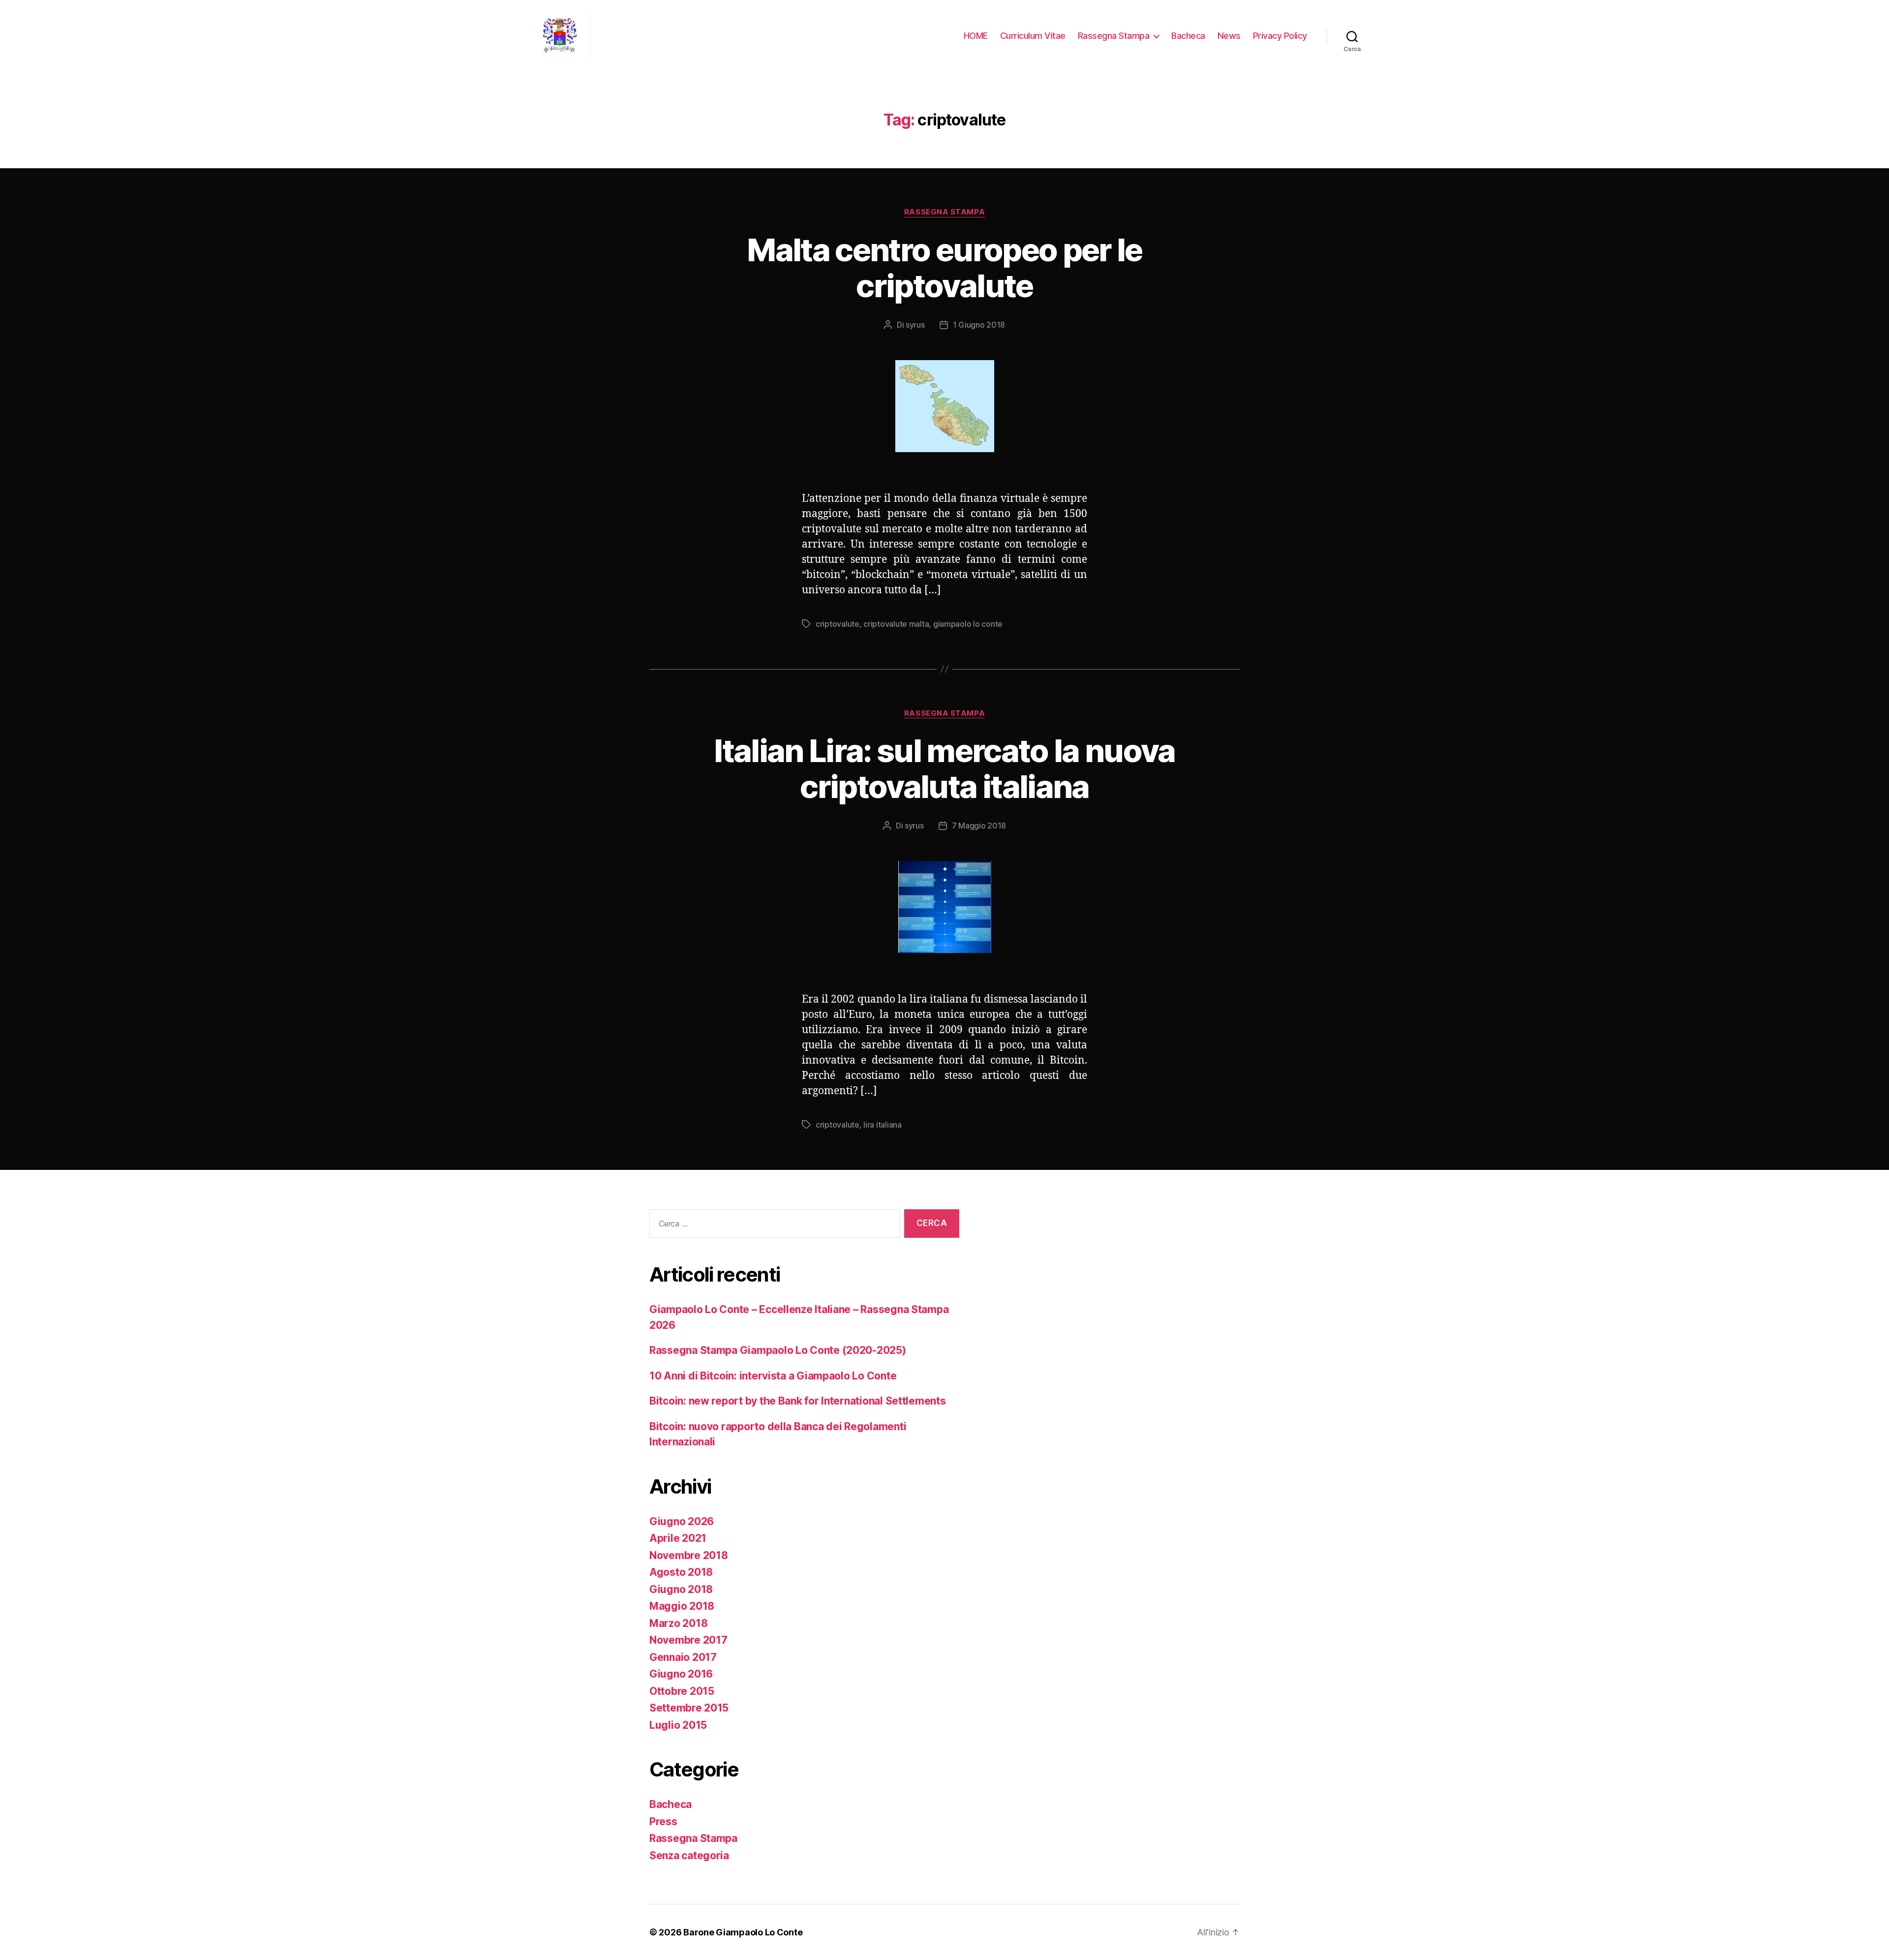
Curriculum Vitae (1033, 36)
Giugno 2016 (681, 1674)
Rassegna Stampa (1114, 36)
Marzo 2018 (678, 1623)
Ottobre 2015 (682, 1691)
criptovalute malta (896, 624)
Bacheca (1188, 36)
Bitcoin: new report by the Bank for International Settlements (798, 1401)
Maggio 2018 (682, 1606)
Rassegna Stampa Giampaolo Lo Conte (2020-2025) (778, 1350)
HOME (976, 36)
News (1229, 36)
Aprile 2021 (678, 1538)
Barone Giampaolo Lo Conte (743, 1932)
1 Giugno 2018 (979, 325)
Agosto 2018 (681, 1572)
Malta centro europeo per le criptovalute (944, 268)
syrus (915, 325)
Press (663, 1822)
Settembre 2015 (689, 1708)
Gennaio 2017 (683, 1657)
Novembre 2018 (689, 1555)
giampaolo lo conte (968, 624)
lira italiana (883, 1125)
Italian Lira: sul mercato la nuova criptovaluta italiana (944, 768)
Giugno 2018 (681, 1589)
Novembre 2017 (688, 1640)
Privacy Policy (1280, 36)
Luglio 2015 (678, 1725)
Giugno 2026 (682, 1521)
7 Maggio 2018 (979, 826)
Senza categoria (689, 1855)
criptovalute (838, 624)
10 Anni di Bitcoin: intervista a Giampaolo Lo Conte (773, 1376)
